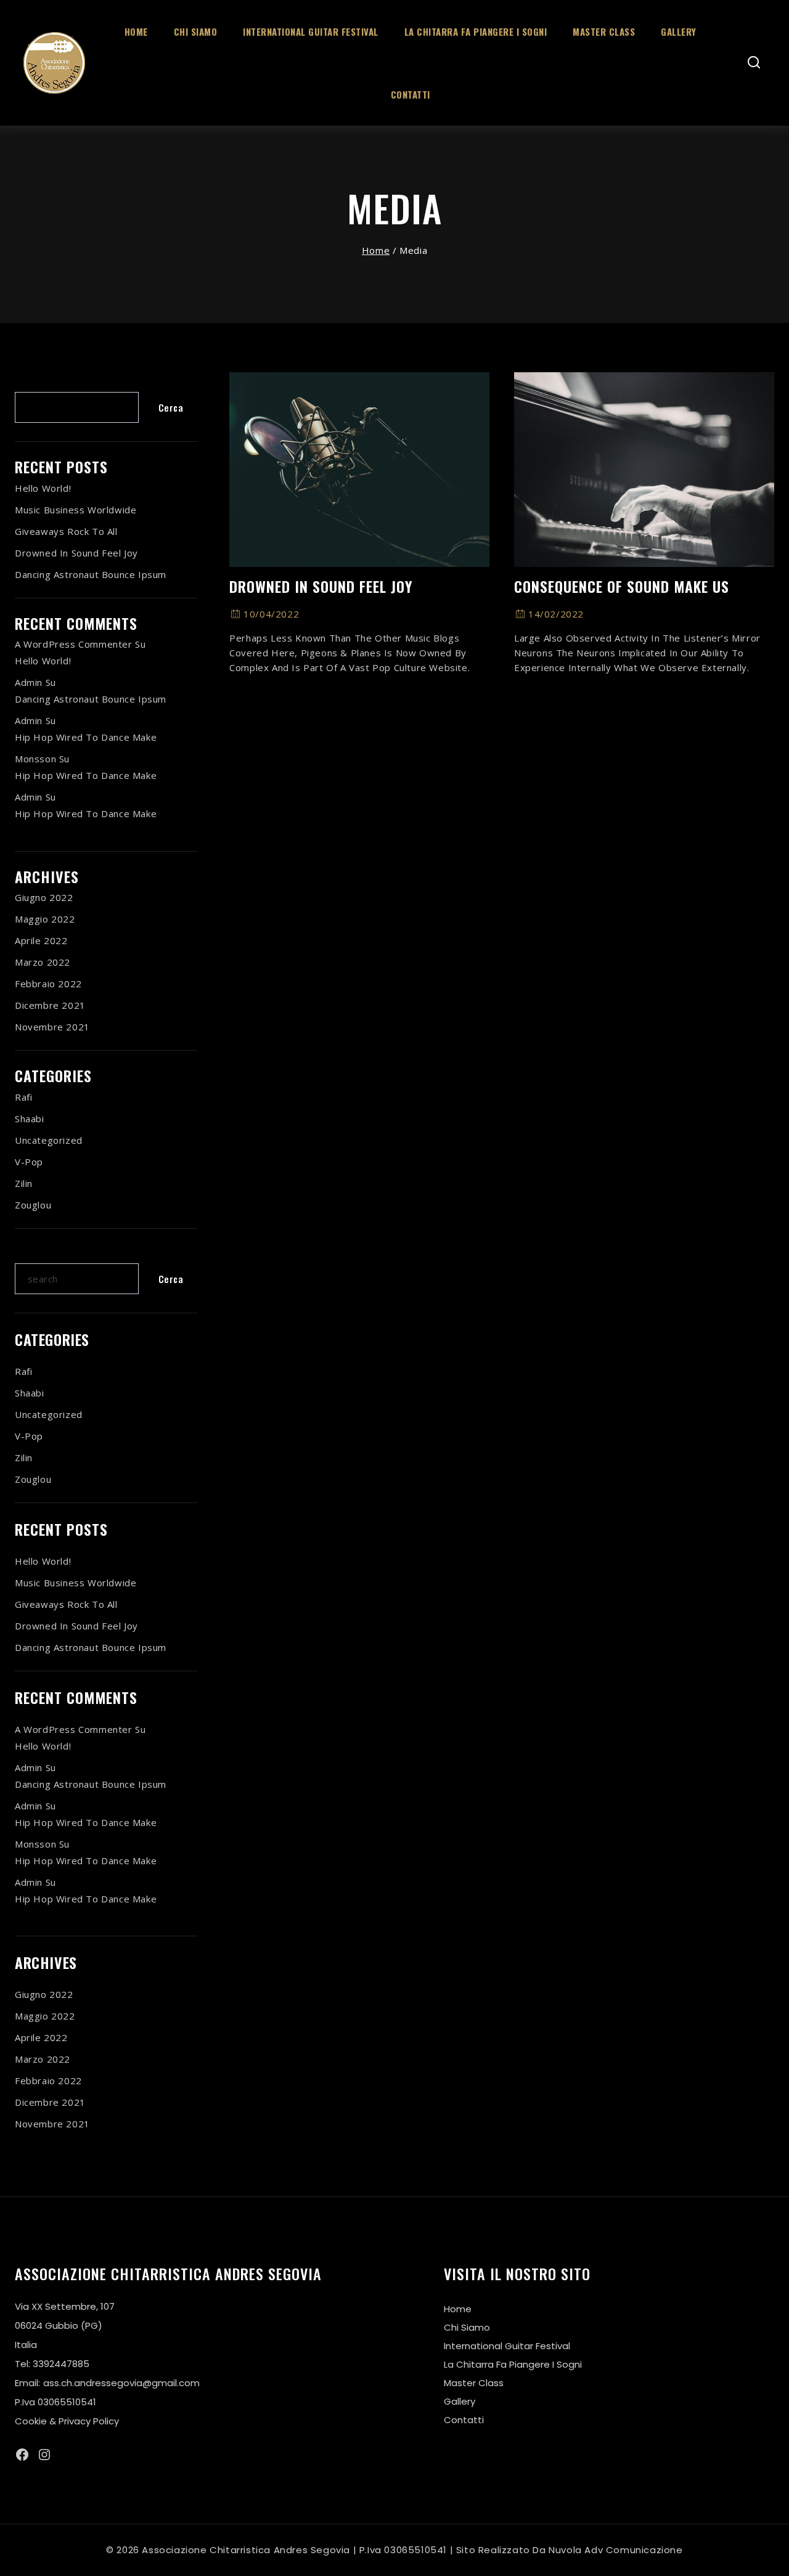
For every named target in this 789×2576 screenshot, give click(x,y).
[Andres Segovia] (54, 63)
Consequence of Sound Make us (622, 586)
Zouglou (33, 1205)
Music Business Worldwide (76, 510)
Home (136, 31)
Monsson (35, 759)
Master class (604, 31)
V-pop (29, 1162)
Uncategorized (49, 1140)
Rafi (23, 1097)
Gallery (679, 31)
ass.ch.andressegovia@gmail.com (121, 2383)
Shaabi (30, 1119)
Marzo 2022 (43, 962)
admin (29, 682)
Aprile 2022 (41, 940)
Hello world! (43, 488)
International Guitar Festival (311, 31)
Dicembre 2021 (50, 1005)
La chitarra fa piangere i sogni (476, 31)
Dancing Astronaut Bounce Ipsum (91, 574)
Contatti (411, 94)
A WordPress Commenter (74, 644)
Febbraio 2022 (48, 984)
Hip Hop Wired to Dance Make (86, 737)
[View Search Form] (754, 63)
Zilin (24, 1183)
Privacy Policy (89, 2421)
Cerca (30, 382)
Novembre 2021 (52, 1027)
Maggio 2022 (45, 919)
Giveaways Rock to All (66, 531)
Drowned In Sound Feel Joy (321, 586)
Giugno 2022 (44, 897)
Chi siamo (196, 31)
